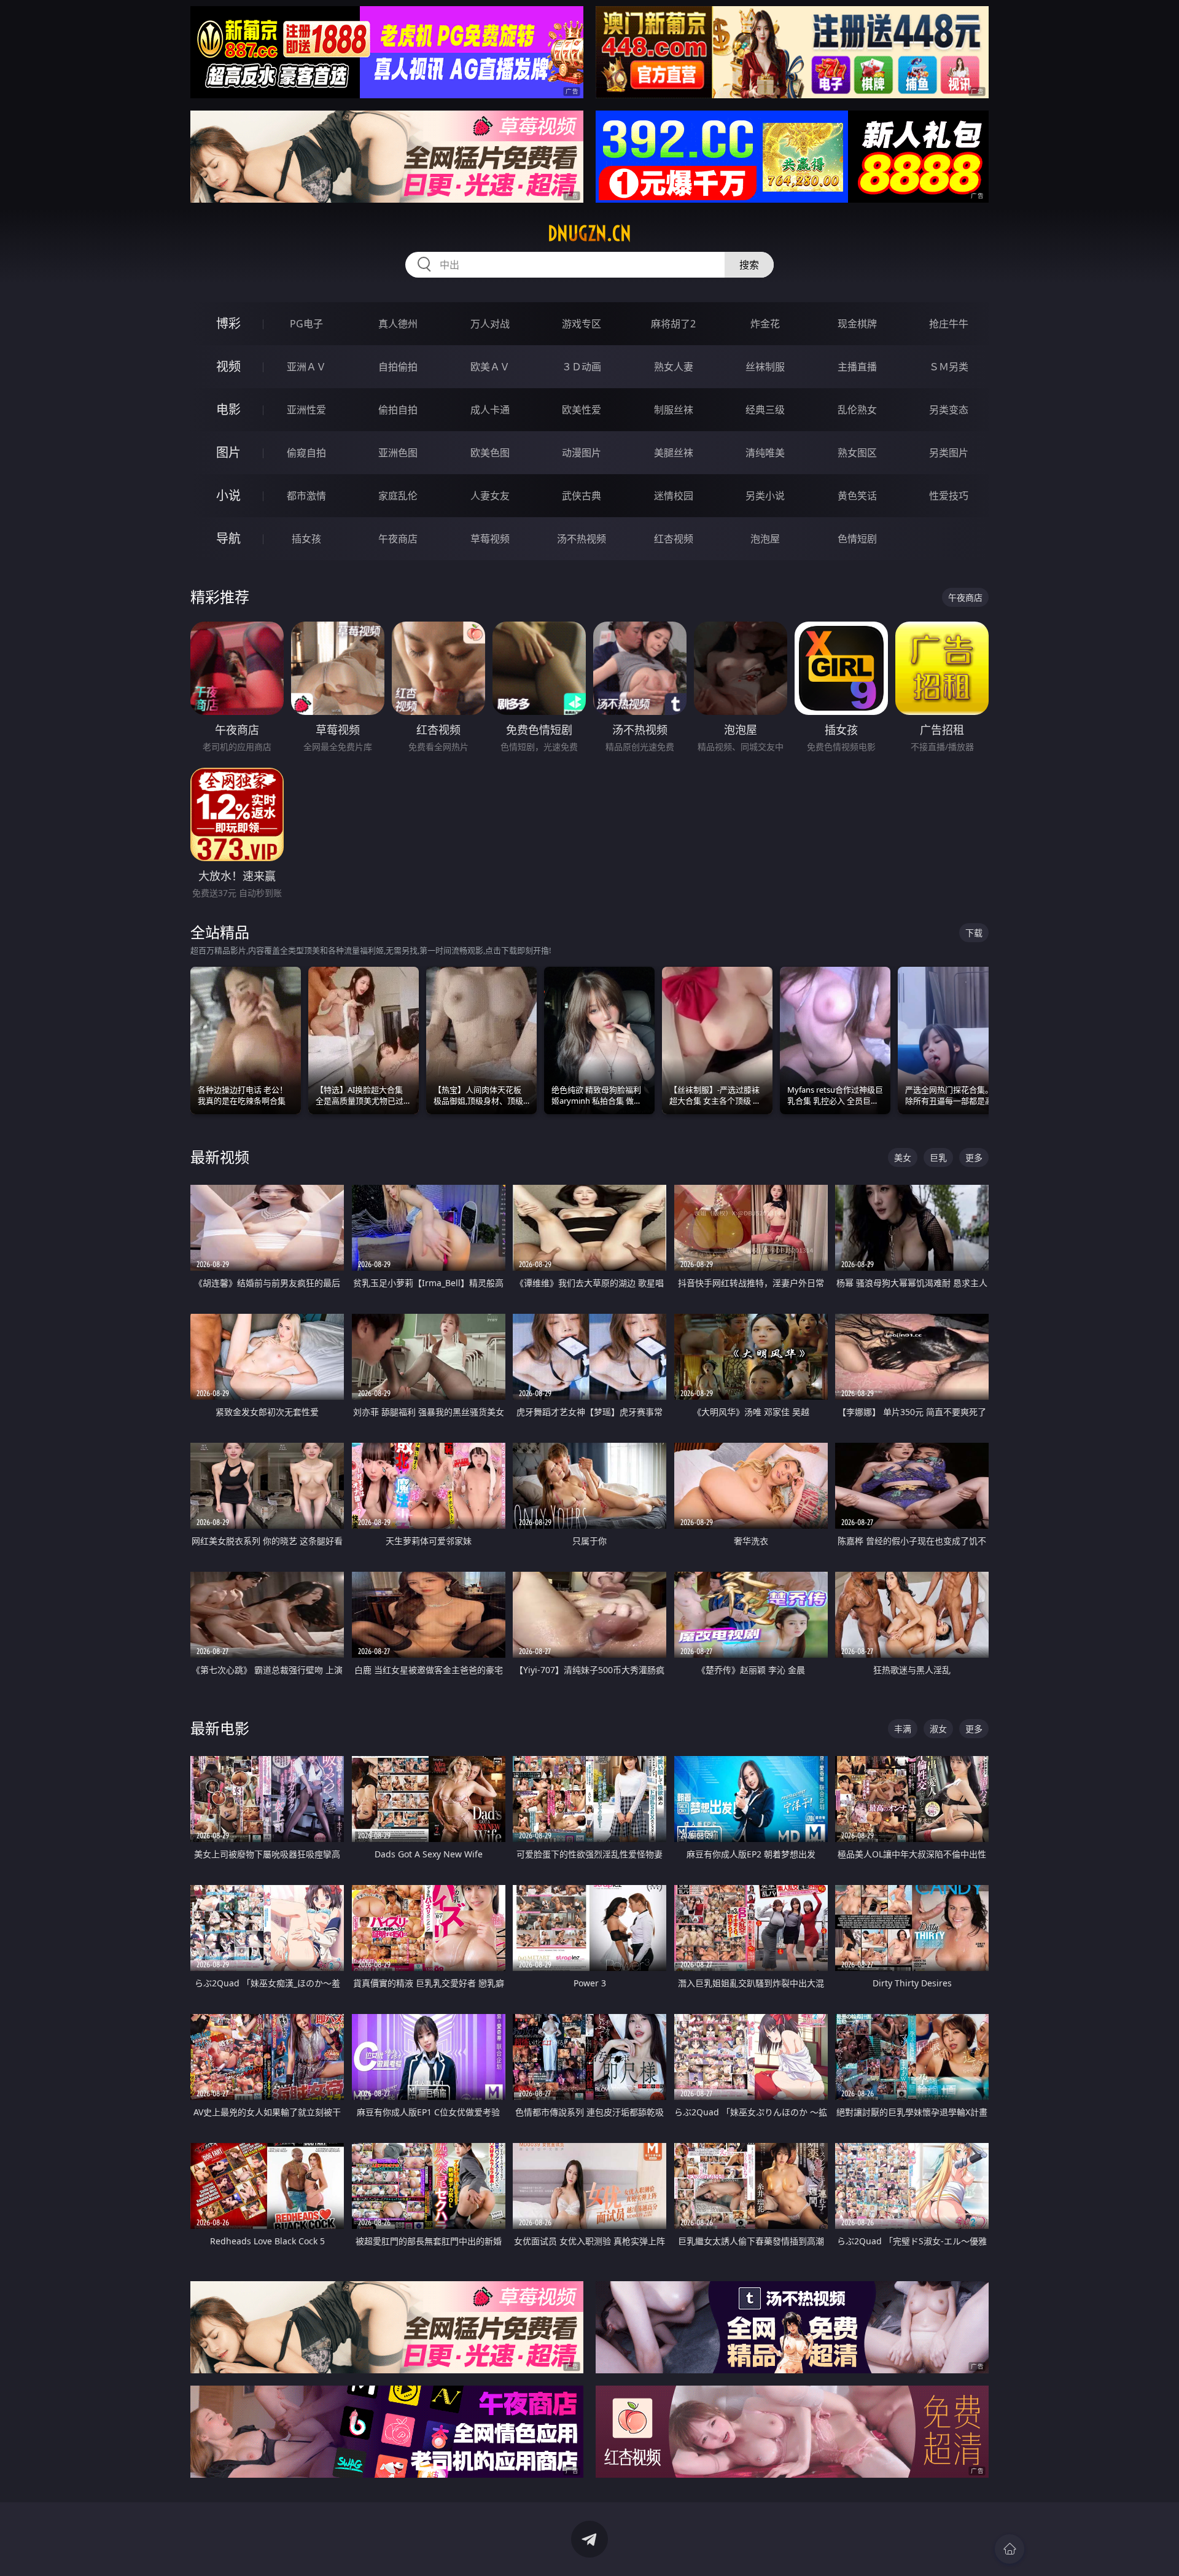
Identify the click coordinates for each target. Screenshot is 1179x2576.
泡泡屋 (765, 539)
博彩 (228, 323)
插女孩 (306, 539)
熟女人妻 (674, 367)
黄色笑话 (857, 496)
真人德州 (398, 324)
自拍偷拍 (398, 367)
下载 (974, 933)
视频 (228, 366)
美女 (903, 1157)
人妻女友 (490, 496)
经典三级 (765, 410)
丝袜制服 (765, 367)
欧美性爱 (582, 410)
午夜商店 (398, 539)
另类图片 (949, 453)
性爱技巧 (949, 496)
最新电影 (220, 1728)
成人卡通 (490, 410)
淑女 (938, 1729)
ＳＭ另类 (949, 367)
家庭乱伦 (398, 496)
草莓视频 (490, 539)
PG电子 (306, 324)
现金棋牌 (857, 324)
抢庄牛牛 (949, 324)
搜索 (749, 265)
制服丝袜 (674, 410)
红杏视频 (674, 539)
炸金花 (765, 324)
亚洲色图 (398, 453)
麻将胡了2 (673, 324)
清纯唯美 (765, 453)
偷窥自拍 (306, 453)
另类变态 (949, 410)
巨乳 (938, 1157)
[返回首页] (1010, 2549)
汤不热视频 (582, 539)
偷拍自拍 (398, 410)
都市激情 (306, 496)
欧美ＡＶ (490, 367)
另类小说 (765, 496)
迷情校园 (674, 496)
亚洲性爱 (306, 410)
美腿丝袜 (674, 453)
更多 (974, 1157)
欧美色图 (490, 453)
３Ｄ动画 (582, 367)
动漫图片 (582, 453)
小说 (228, 495)
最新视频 (220, 1157)
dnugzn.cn (589, 233)
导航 (228, 538)
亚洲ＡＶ (306, 367)
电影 (228, 409)
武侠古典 (582, 496)
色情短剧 (857, 539)
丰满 (903, 1729)
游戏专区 (582, 324)
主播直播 (857, 367)
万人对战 (490, 324)
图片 (228, 452)
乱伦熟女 (857, 410)
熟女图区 (857, 453)
